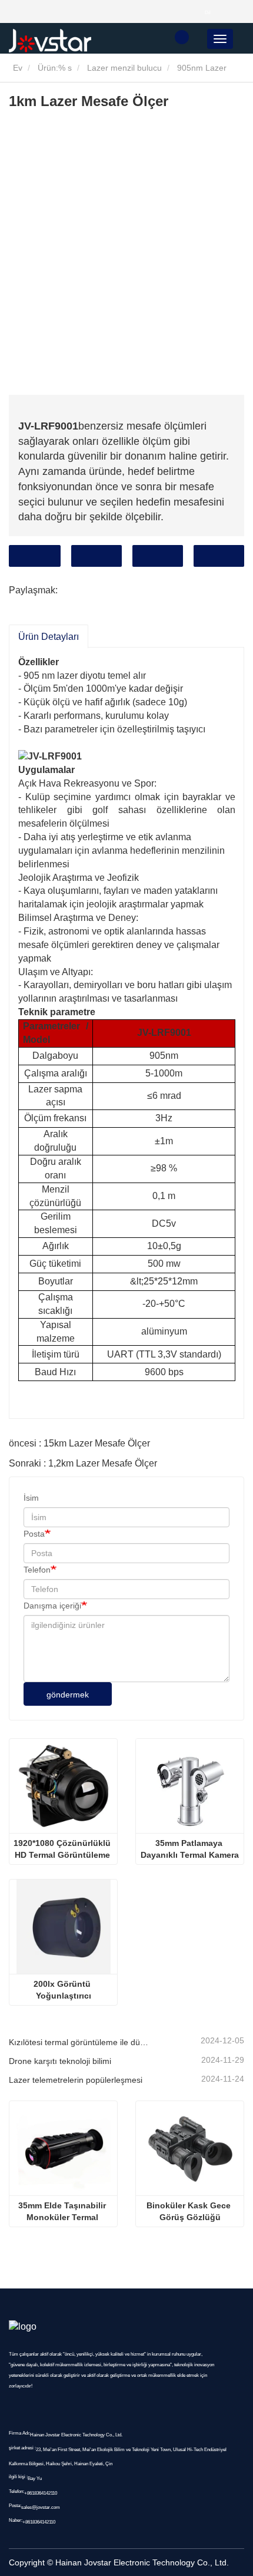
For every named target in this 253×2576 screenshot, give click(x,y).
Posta (34, 1534)
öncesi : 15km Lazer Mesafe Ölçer (79, 1443)
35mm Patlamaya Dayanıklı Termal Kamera (190, 1849)
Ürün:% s (55, 68)
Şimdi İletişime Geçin (35, 556)
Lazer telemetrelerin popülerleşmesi (76, 2080)
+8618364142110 (41, 2493)
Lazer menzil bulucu (124, 68)
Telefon (158, 556)
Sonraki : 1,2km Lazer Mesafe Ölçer (83, 1463)
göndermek (68, 1695)
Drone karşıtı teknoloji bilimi (60, 2061)
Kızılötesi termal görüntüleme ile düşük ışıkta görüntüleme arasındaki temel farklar (79, 2042)
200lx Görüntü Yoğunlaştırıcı (63, 1990)
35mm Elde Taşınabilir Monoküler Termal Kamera (63, 2212)
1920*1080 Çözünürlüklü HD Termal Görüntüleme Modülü (63, 1850)
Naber (219, 556)
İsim (31, 1498)
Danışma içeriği (52, 1606)
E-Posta (96, 556)
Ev (16, 68)
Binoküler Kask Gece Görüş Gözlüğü (190, 2211)
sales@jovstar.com (41, 2507)
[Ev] (68, 41)
